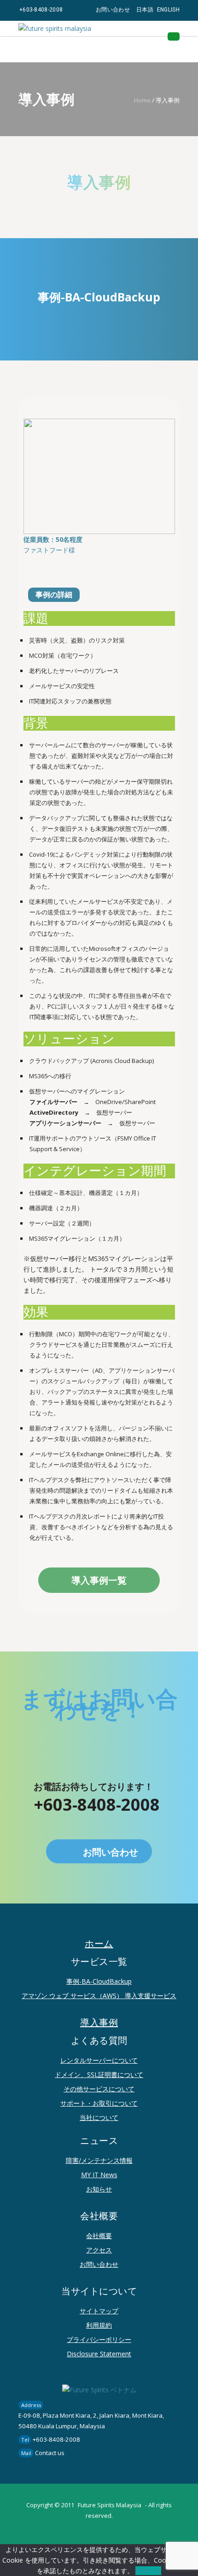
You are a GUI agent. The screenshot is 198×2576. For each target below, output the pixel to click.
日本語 (145, 10)
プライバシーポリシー (99, 2339)
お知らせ (99, 2189)
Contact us (50, 2453)
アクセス (99, 2250)
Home (142, 100)
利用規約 (99, 2325)
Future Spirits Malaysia (110, 2505)
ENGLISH (168, 10)
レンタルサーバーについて (99, 2060)
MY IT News (99, 2175)
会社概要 (99, 2236)
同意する (148, 2571)
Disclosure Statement (99, 2354)
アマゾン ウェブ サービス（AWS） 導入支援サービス (99, 1996)
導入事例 (99, 2023)
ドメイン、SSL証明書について (99, 2075)
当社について (99, 2117)
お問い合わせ (113, 10)
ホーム (99, 1944)
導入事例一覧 (99, 1580)
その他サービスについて (99, 2089)
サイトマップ (99, 2311)
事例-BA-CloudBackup (99, 1981)
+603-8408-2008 (41, 10)
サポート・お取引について (99, 2103)
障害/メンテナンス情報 (99, 2160)
